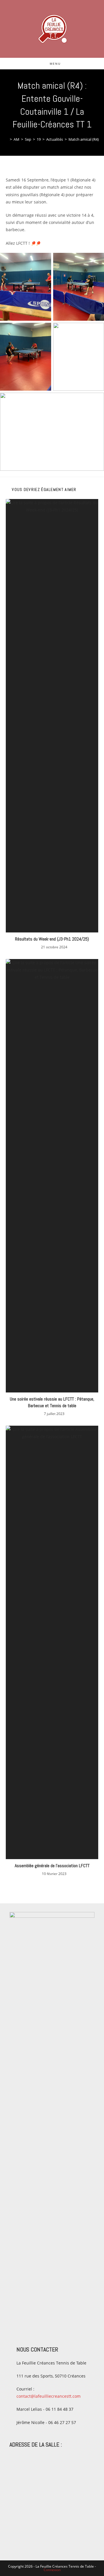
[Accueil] (7, 139)
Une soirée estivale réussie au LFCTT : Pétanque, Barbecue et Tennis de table (52, 1402)
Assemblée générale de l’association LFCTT (52, 1866)
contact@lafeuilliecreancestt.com (49, 2396)
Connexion (52, 2570)
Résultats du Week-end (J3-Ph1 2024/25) (52, 939)
